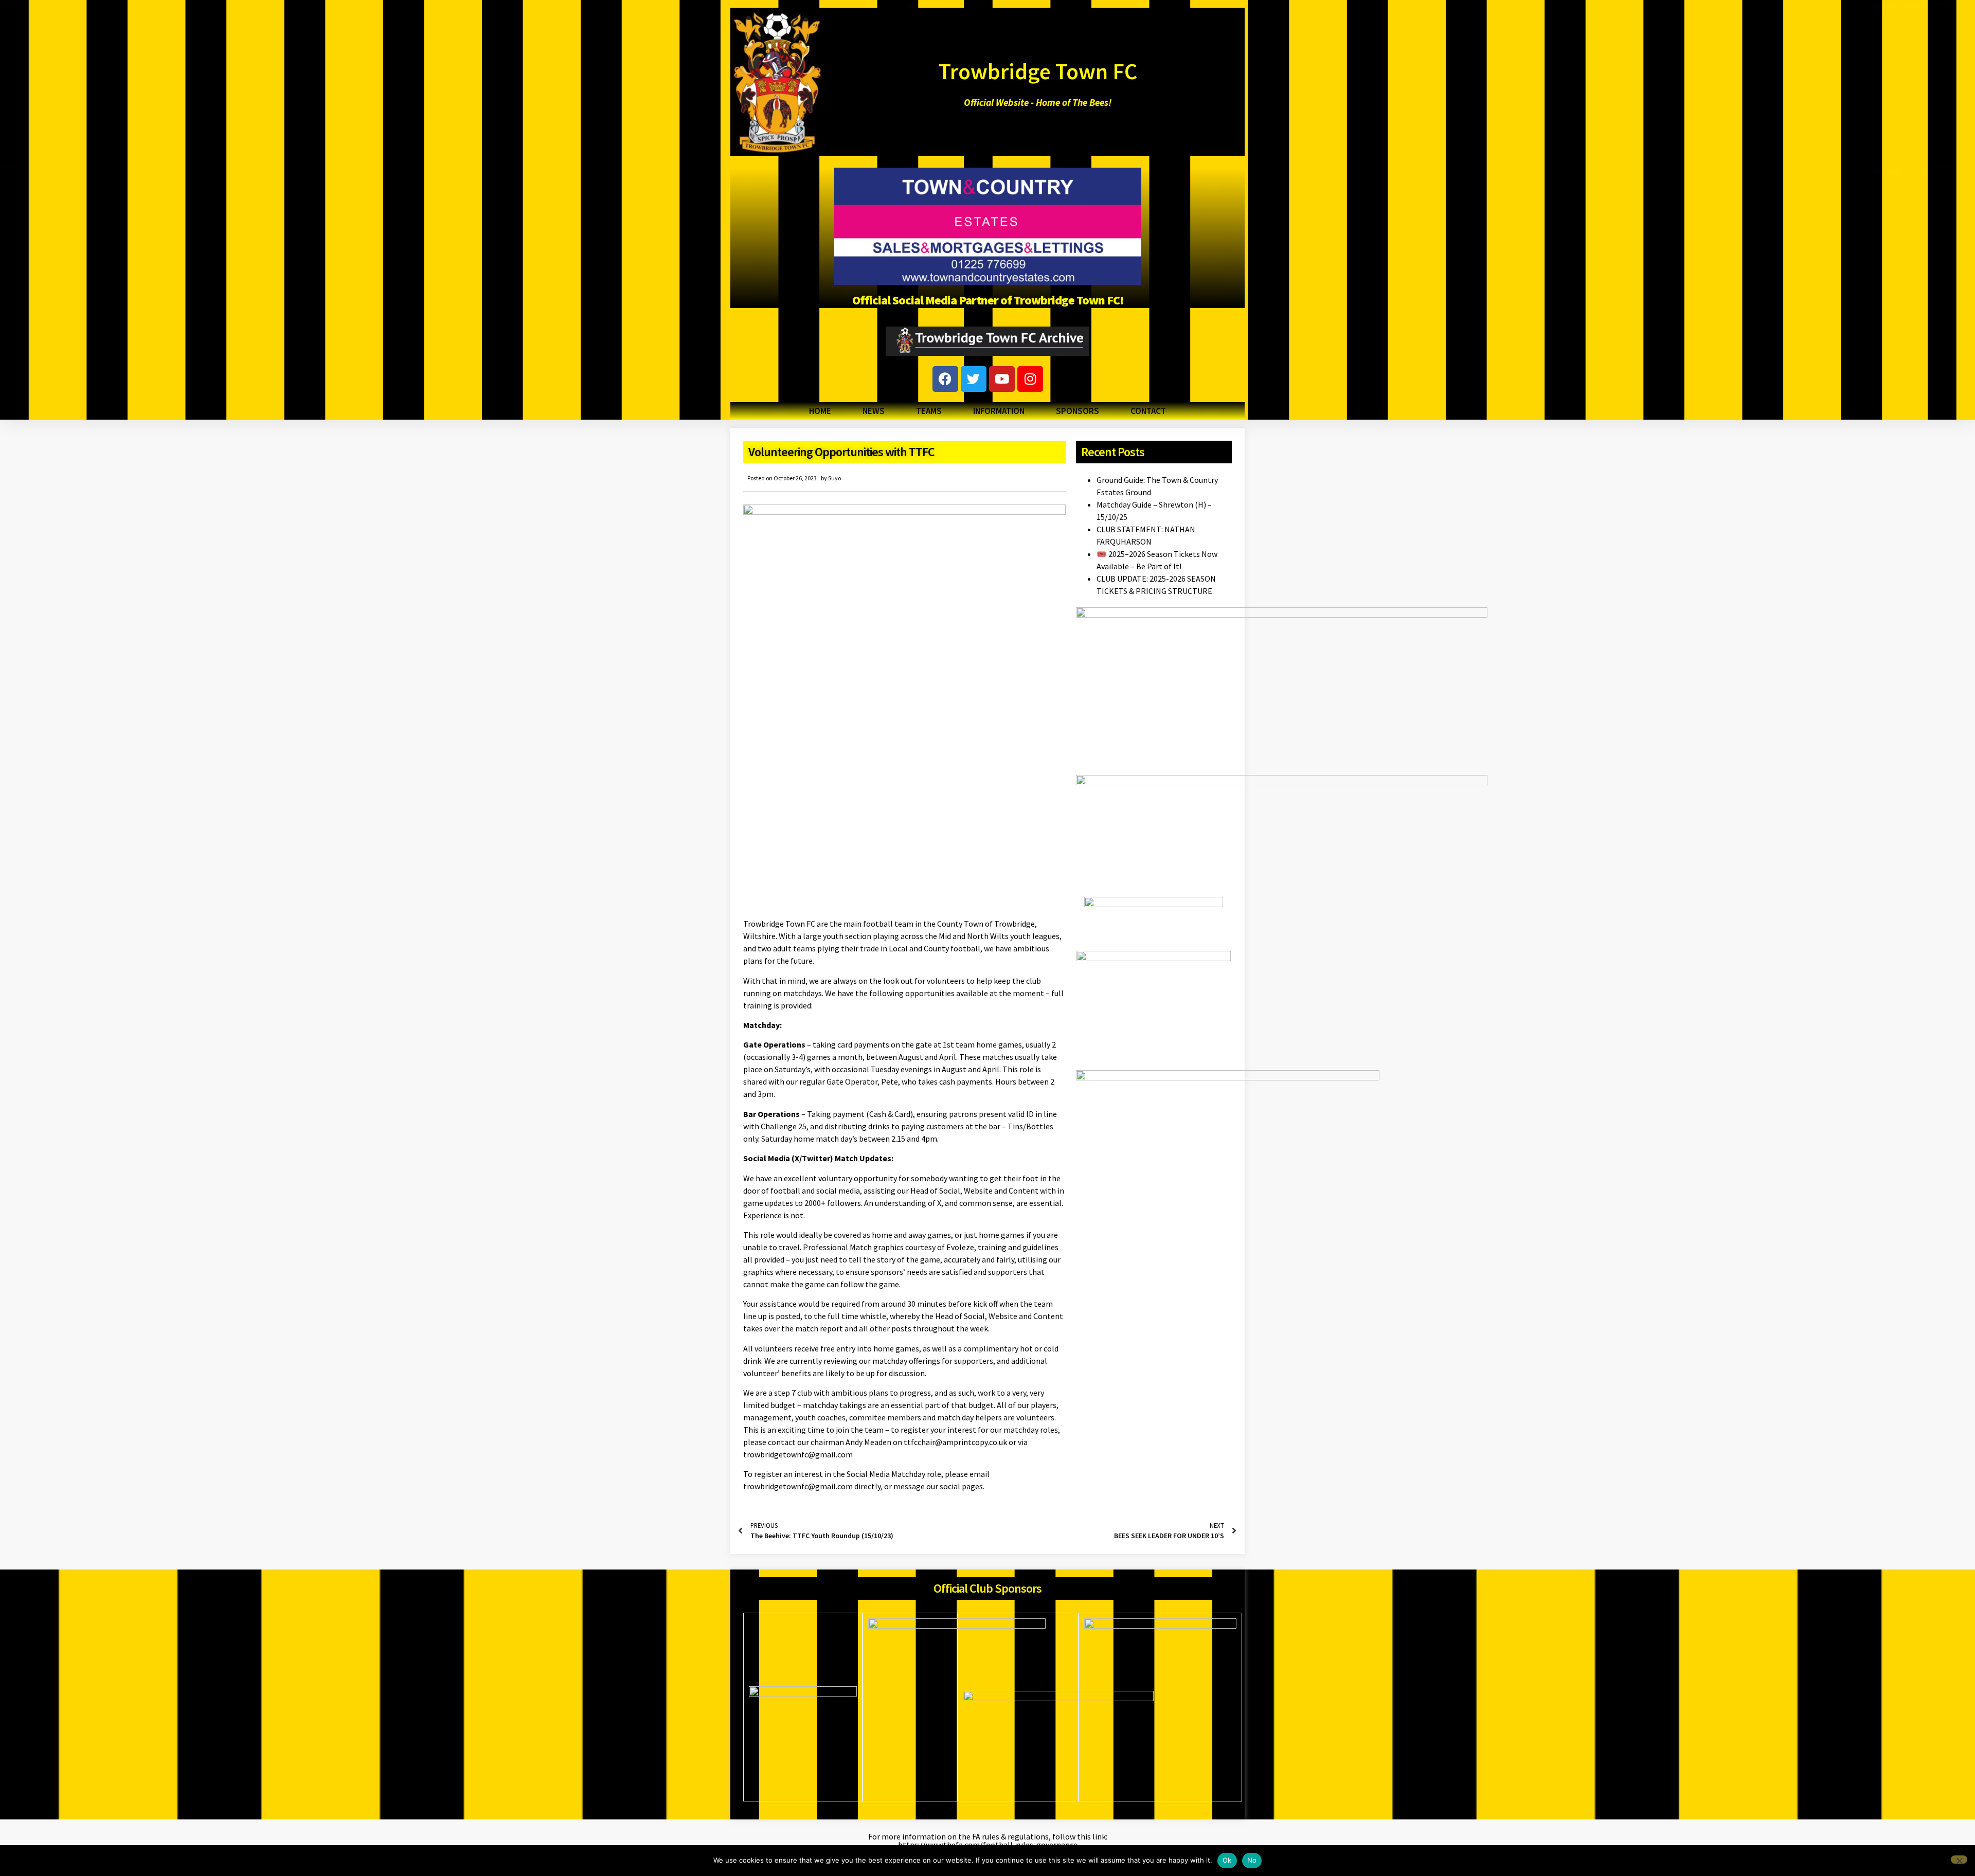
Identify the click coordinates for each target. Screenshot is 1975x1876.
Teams (929, 411)
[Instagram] (1030, 379)
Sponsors (1078, 411)
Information (999, 411)
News (874, 411)
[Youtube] (1002, 379)
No (1252, 1860)
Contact (1148, 411)
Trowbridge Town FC (1038, 71)
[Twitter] (974, 379)
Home (820, 411)
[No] (1959, 1860)
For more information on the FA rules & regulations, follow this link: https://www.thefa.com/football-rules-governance (988, 1841)
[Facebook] (945, 379)
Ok (1227, 1860)
